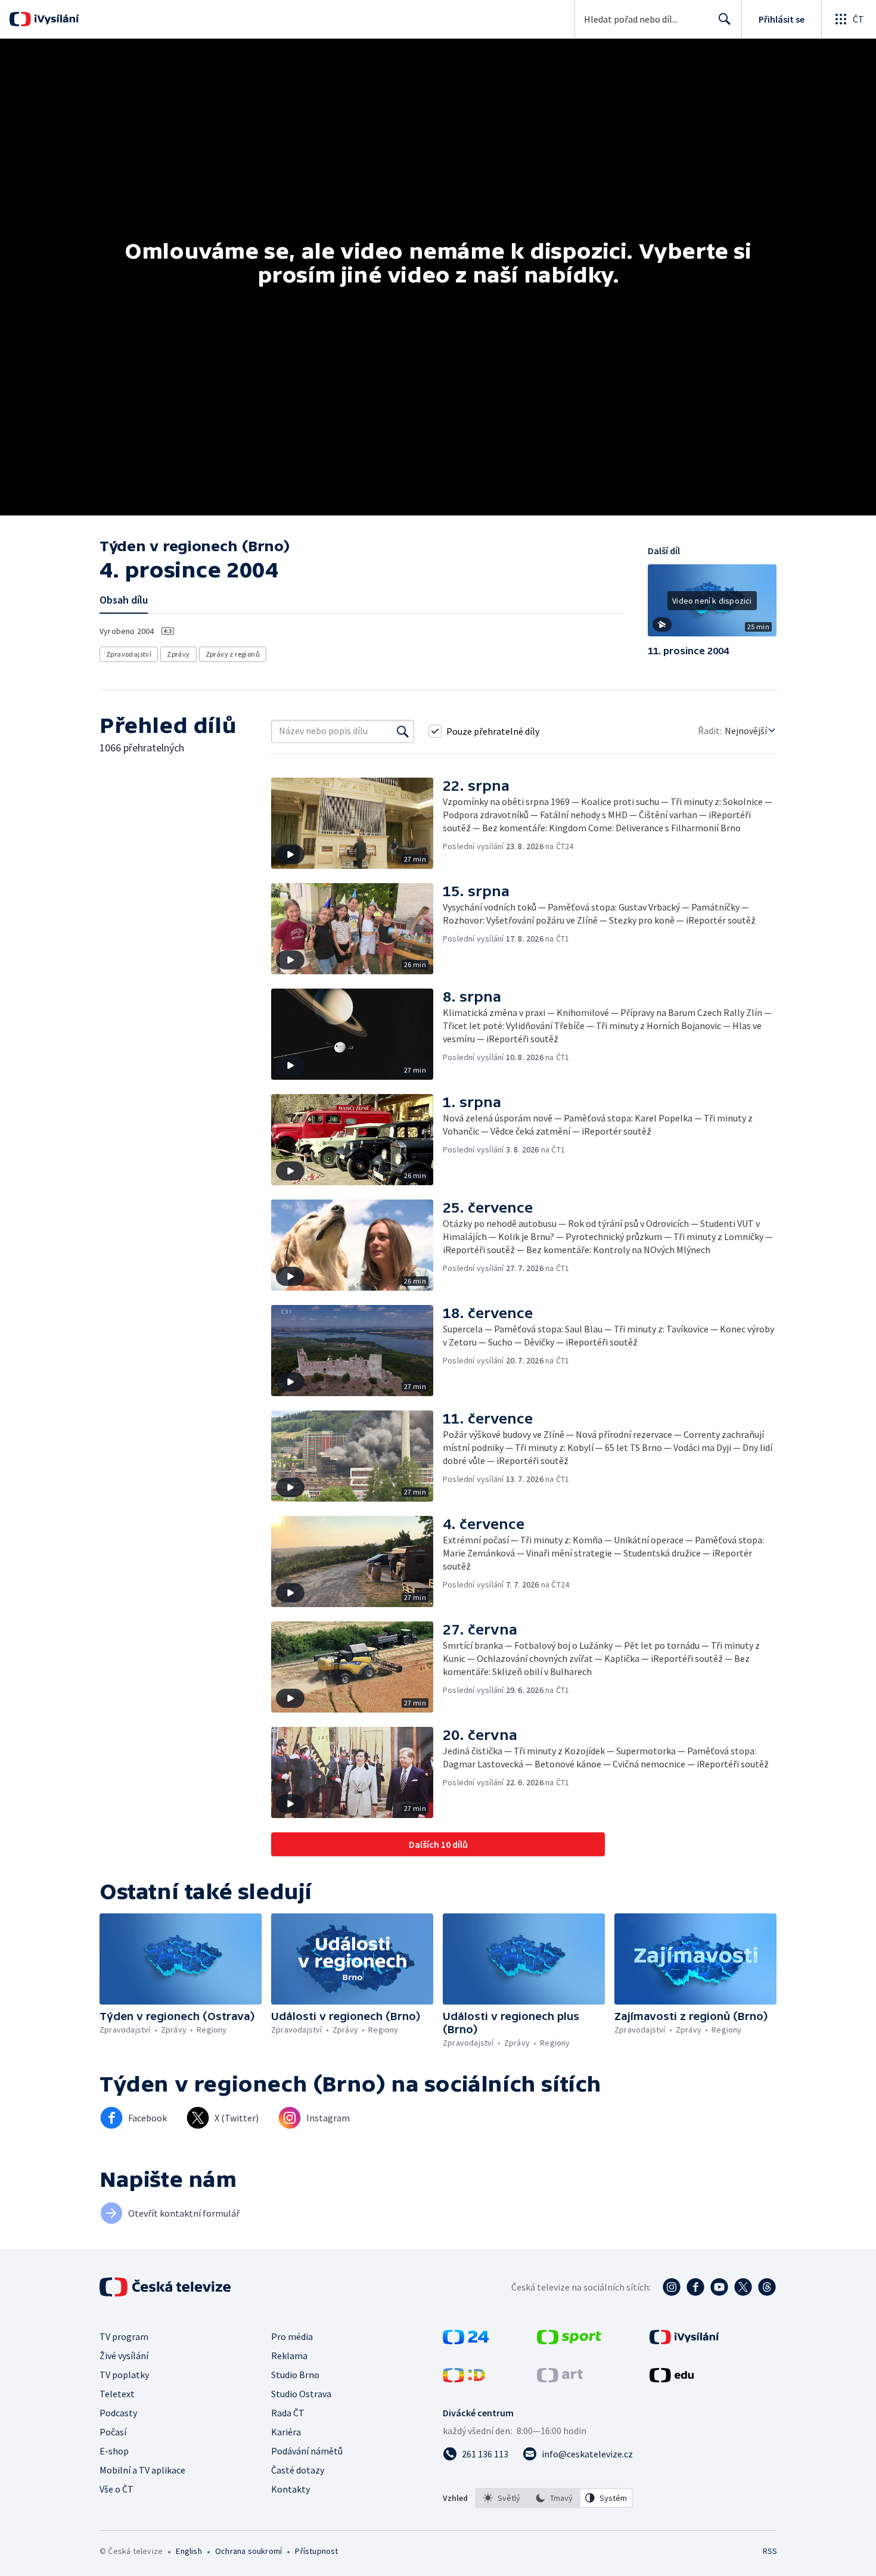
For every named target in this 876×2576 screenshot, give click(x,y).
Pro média (292, 2336)
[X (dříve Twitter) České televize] (743, 2287)
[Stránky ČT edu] (672, 2379)
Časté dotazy (298, 2470)
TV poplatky (124, 2375)
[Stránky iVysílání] (684, 2341)
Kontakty (291, 2489)
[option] (502, 2498)
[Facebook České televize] (695, 2287)
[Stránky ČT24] (466, 2341)
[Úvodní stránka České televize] (166, 2287)
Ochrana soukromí (248, 2551)
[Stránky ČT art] (560, 2379)
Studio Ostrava (301, 2394)
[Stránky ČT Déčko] (464, 2379)
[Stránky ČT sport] (569, 2341)
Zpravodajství (129, 654)
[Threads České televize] (767, 2287)
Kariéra (286, 2432)
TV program (124, 2336)
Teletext (117, 2394)
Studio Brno (295, 2375)
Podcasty (118, 2413)
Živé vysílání (124, 2356)
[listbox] (554, 2498)
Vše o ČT (117, 2489)
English (189, 2551)
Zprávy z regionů (233, 654)
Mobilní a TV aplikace (142, 2470)
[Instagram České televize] (672, 2287)
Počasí (113, 2432)
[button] (712, 605)
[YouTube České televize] (719, 2287)
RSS (770, 2551)
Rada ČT (288, 2413)
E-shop (114, 2451)
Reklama (289, 2356)
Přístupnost (316, 2551)
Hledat (725, 19)
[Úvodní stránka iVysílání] (55, 19)
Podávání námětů (307, 2451)
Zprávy (178, 654)
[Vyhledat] (403, 731)
